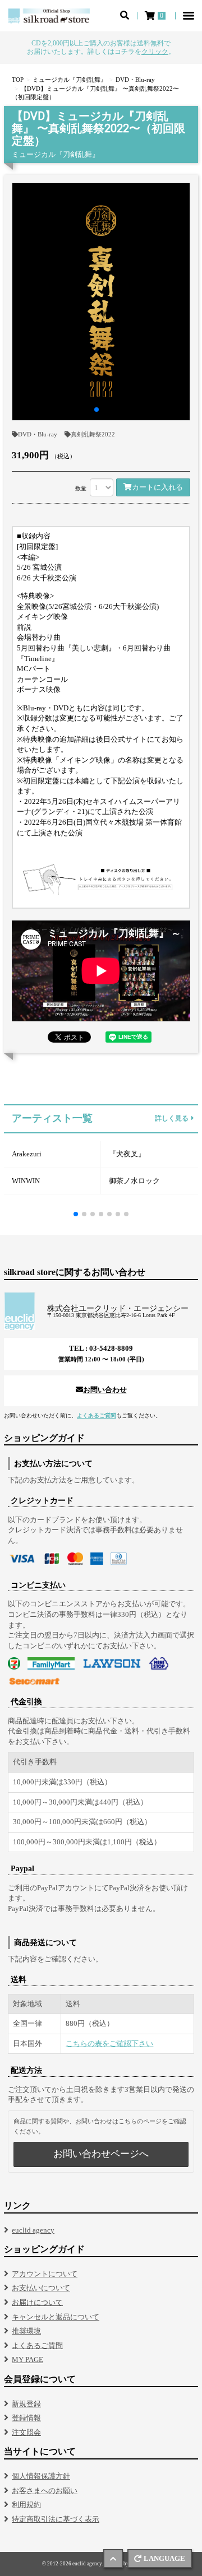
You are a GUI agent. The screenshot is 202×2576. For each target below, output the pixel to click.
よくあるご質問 (97, 1415)
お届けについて (37, 2302)
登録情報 (26, 2418)
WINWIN (26, 1181)
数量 (81, 488)
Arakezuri (27, 1154)
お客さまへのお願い (45, 2491)
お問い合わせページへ (101, 2154)
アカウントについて (45, 2274)
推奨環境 (26, 2331)
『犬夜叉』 (127, 1154)
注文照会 (26, 2432)
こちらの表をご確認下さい (109, 2043)
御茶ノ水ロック (134, 1181)
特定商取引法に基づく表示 (56, 2519)
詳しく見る (172, 1119)
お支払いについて (41, 2288)
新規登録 (26, 2404)
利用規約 (26, 2505)
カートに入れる (157, 487)
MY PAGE (27, 2359)
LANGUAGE (164, 2558)
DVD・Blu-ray (38, 434)
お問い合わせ (105, 1390)
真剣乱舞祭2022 (93, 434)
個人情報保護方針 (41, 2476)
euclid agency (33, 2230)
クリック (155, 52)
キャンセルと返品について (56, 2317)
